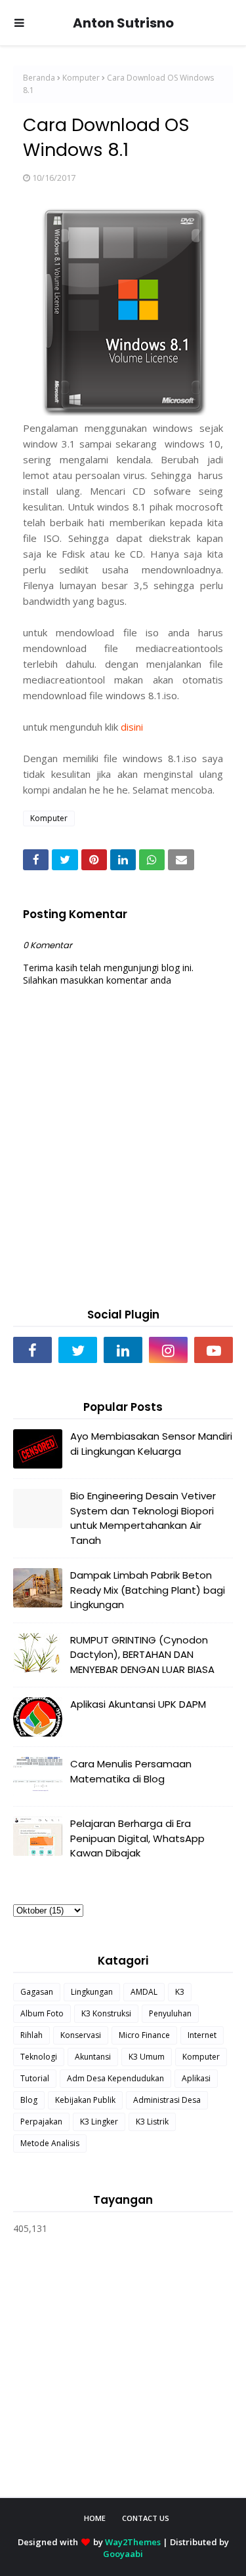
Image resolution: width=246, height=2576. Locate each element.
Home (95, 2518)
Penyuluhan (170, 2013)
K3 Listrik (152, 2122)
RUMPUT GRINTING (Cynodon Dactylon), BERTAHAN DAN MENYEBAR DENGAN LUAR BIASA (142, 1655)
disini (133, 727)
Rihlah (31, 2035)
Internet (202, 2035)
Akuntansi (93, 2057)
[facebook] (32, 1350)
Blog (29, 2100)
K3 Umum (147, 2057)
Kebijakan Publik (85, 2100)
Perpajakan (41, 2122)
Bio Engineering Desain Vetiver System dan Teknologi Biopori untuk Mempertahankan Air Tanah (143, 1518)
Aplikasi (196, 2078)
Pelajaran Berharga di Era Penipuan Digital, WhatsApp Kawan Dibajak (137, 1838)
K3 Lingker (99, 2122)
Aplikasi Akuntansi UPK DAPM (138, 1704)
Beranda (39, 78)
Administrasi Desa (167, 2100)
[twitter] (78, 1350)
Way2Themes (133, 2542)
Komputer (81, 78)
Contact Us (146, 2518)
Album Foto (42, 2013)
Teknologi (39, 2057)
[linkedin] (123, 1350)
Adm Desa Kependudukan (115, 2078)
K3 (180, 1992)
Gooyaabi (123, 2554)
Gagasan (37, 1992)
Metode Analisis (50, 2143)
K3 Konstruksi (106, 2013)
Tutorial (35, 2078)
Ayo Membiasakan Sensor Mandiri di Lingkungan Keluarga (151, 1444)
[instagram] (168, 1350)
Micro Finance (144, 2035)
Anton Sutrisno (123, 23)
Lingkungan (92, 1992)
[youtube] (214, 1350)
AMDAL (144, 1992)
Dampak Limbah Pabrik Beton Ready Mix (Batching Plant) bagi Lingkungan (148, 1590)
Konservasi (81, 2035)
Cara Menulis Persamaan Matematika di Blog (131, 1771)
